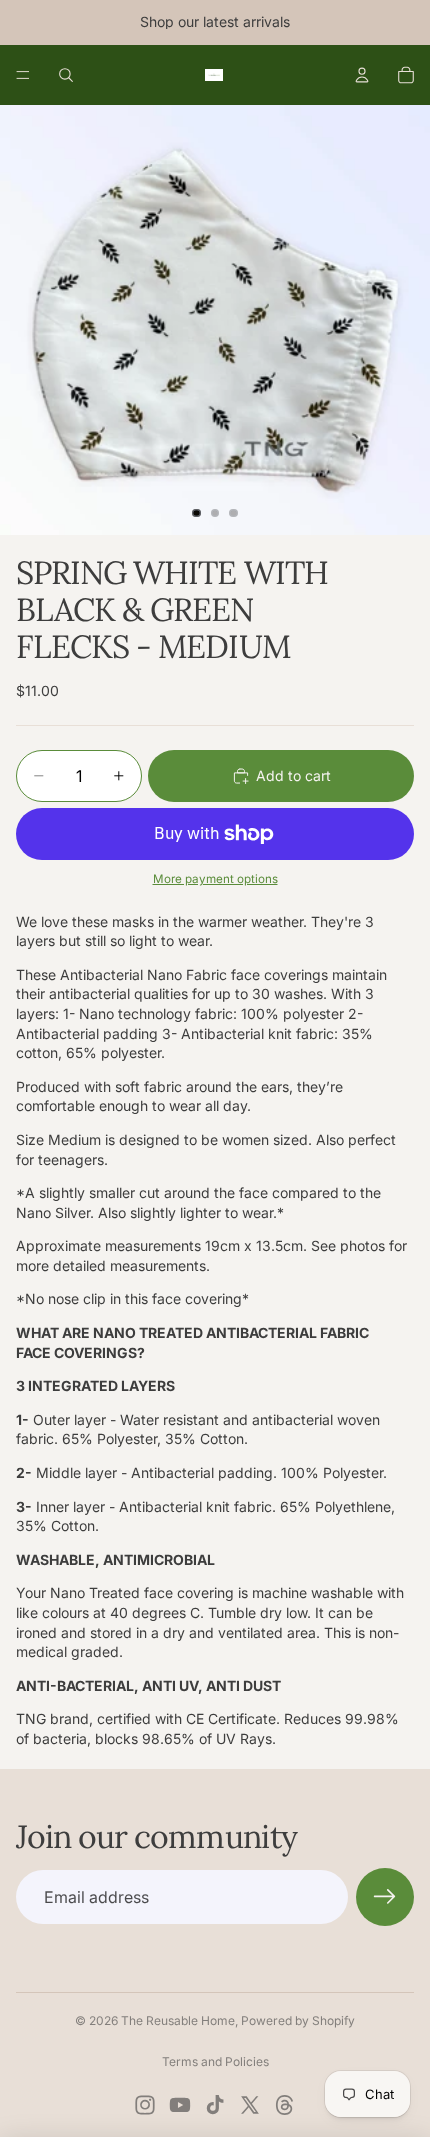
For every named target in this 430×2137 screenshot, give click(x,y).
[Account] (362, 75)
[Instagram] (145, 2105)
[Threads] (285, 2105)
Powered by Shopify (298, 2020)
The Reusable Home (178, 2020)
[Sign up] (385, 1897)
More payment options (215, 879)
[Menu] (23, 75)
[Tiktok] (215, 2105)
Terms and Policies (215, 2061)
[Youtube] (180, 2105)
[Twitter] (250, 2105)
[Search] (66, 75)
